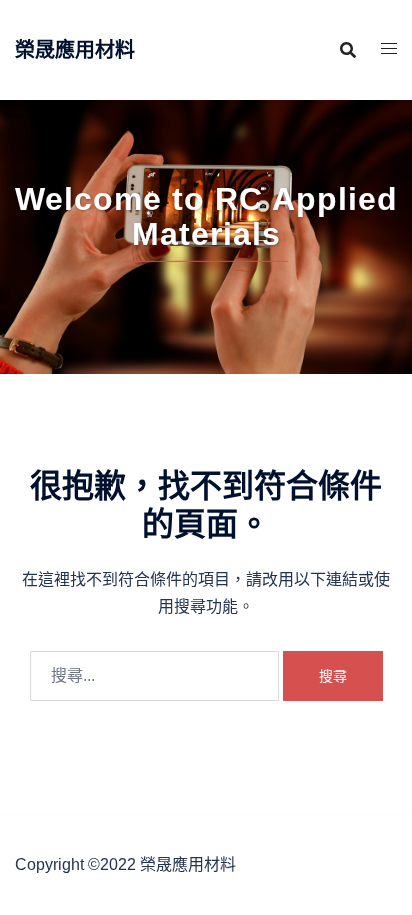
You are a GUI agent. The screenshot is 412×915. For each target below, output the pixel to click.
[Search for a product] (348, 50)
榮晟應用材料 (75, 50)
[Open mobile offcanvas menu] (389, 49)
